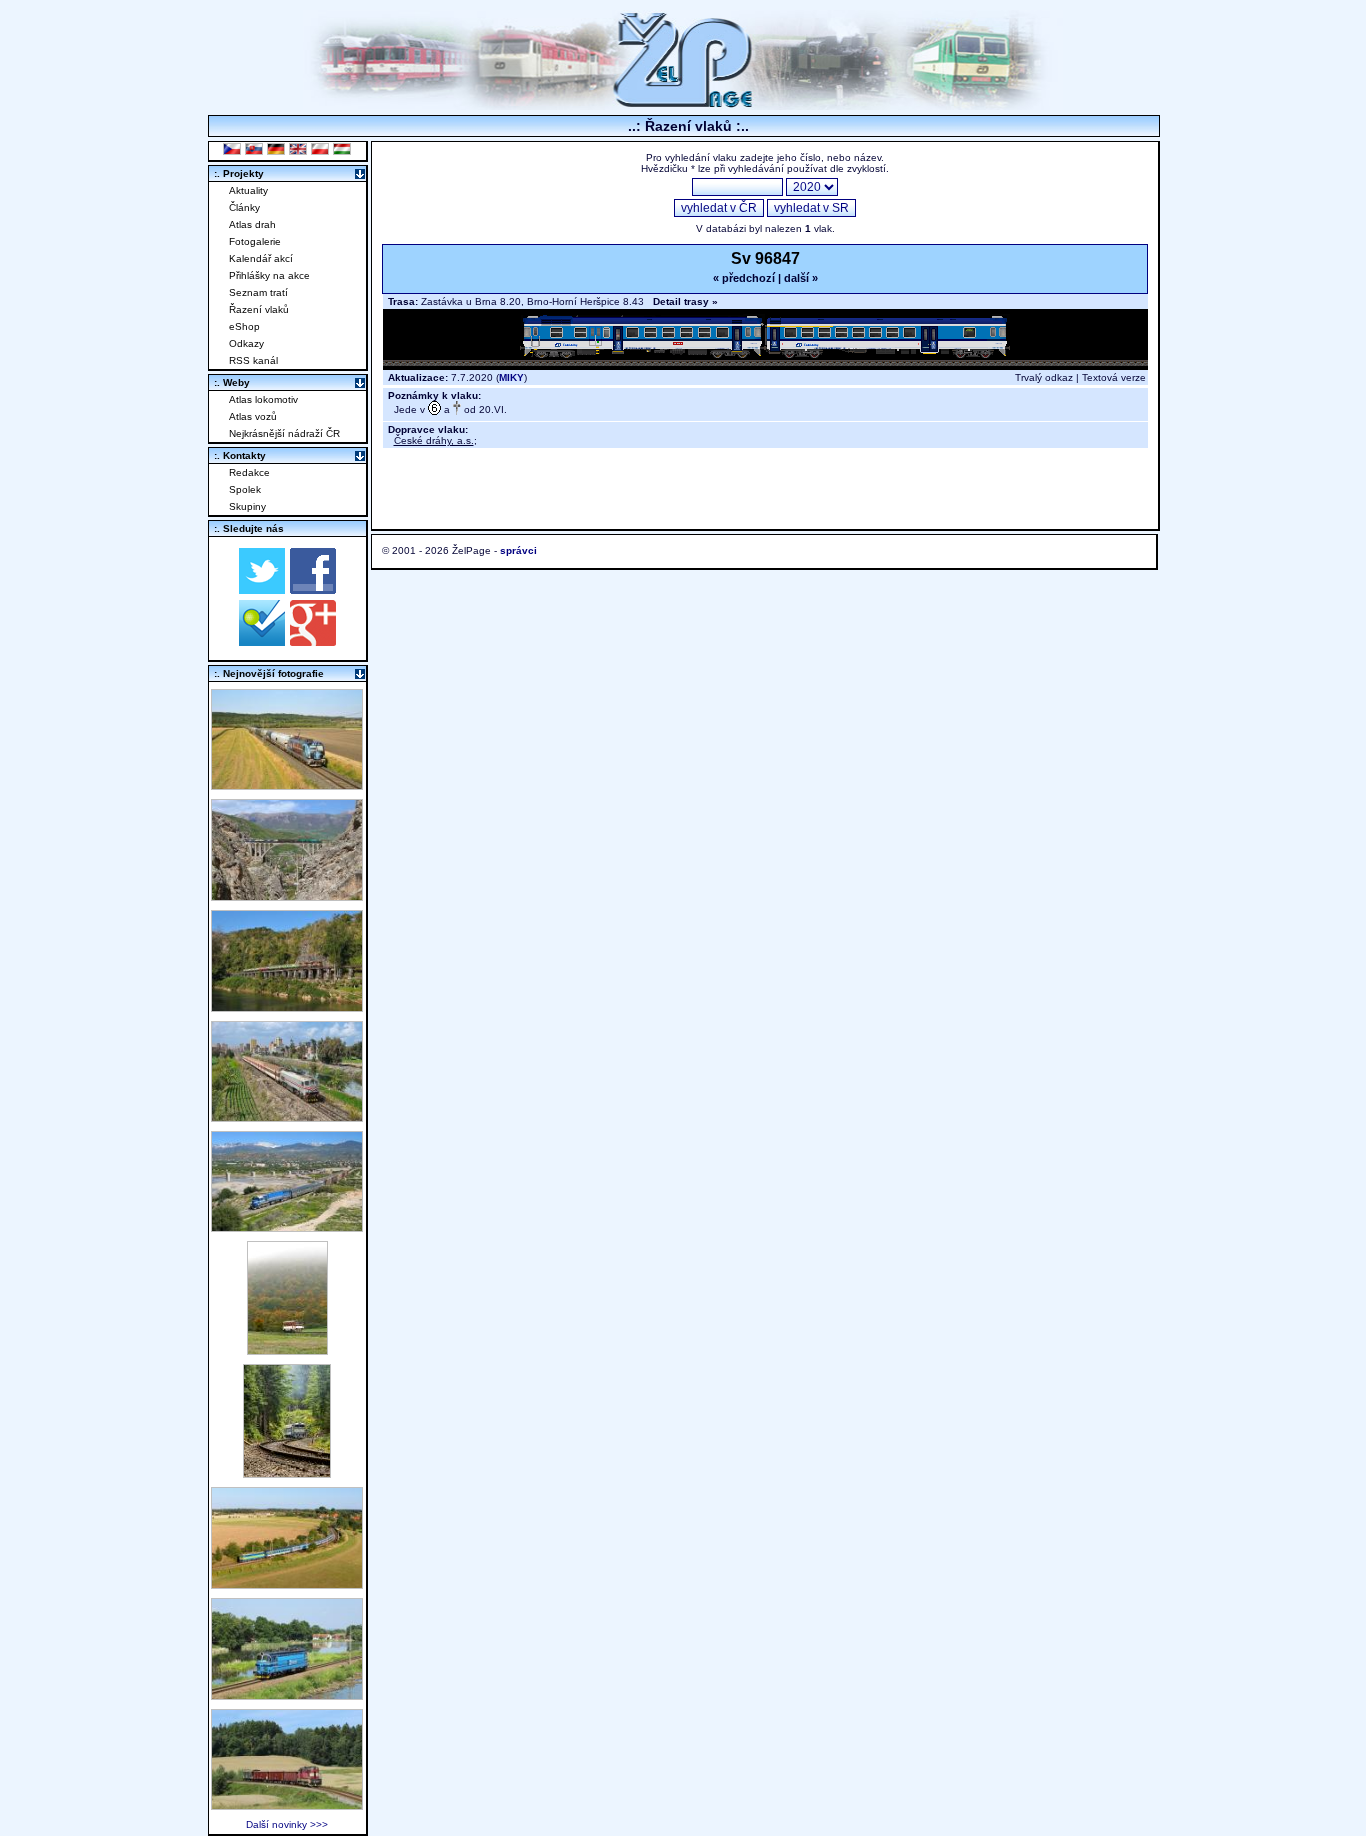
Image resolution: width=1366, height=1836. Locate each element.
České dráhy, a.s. (434, 440)
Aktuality (248, 190)
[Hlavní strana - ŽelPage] (683, 104)
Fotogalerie (255, 241)
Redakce (249, 472)
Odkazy (246, 343)
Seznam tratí (258, 292)
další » (801, 278)
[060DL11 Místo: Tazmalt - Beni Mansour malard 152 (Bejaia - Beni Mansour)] (287, 1226)
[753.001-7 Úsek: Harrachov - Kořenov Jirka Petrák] (287, 1472)
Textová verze (1114, 377)
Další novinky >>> (287, 1824)
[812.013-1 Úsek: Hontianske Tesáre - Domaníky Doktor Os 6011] (287, 1349)
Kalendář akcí (261, 258)
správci (518, 550)
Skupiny (247, 506)
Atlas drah (252, 224)
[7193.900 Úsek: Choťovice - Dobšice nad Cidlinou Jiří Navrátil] (287, 784)
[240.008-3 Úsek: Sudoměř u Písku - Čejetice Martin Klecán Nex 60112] (287, 1694)
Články (244, 207)
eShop (244, 326)
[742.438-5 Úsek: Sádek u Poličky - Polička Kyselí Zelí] (287, 1804)
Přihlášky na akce (269, 275)
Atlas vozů (253, 416)
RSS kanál (253, 360)
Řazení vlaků (259, 309)
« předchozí (744, 278)
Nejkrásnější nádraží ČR (284, 433)
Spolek (245, 489)
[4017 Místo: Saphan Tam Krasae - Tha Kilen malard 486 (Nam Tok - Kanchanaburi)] (287, 1006)
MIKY (511, 377)
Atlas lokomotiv (263, 399)
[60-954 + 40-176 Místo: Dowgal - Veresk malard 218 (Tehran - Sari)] (287, 895)
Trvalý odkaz (1044, 377)
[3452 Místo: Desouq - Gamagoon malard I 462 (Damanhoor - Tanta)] (287, 1116)
